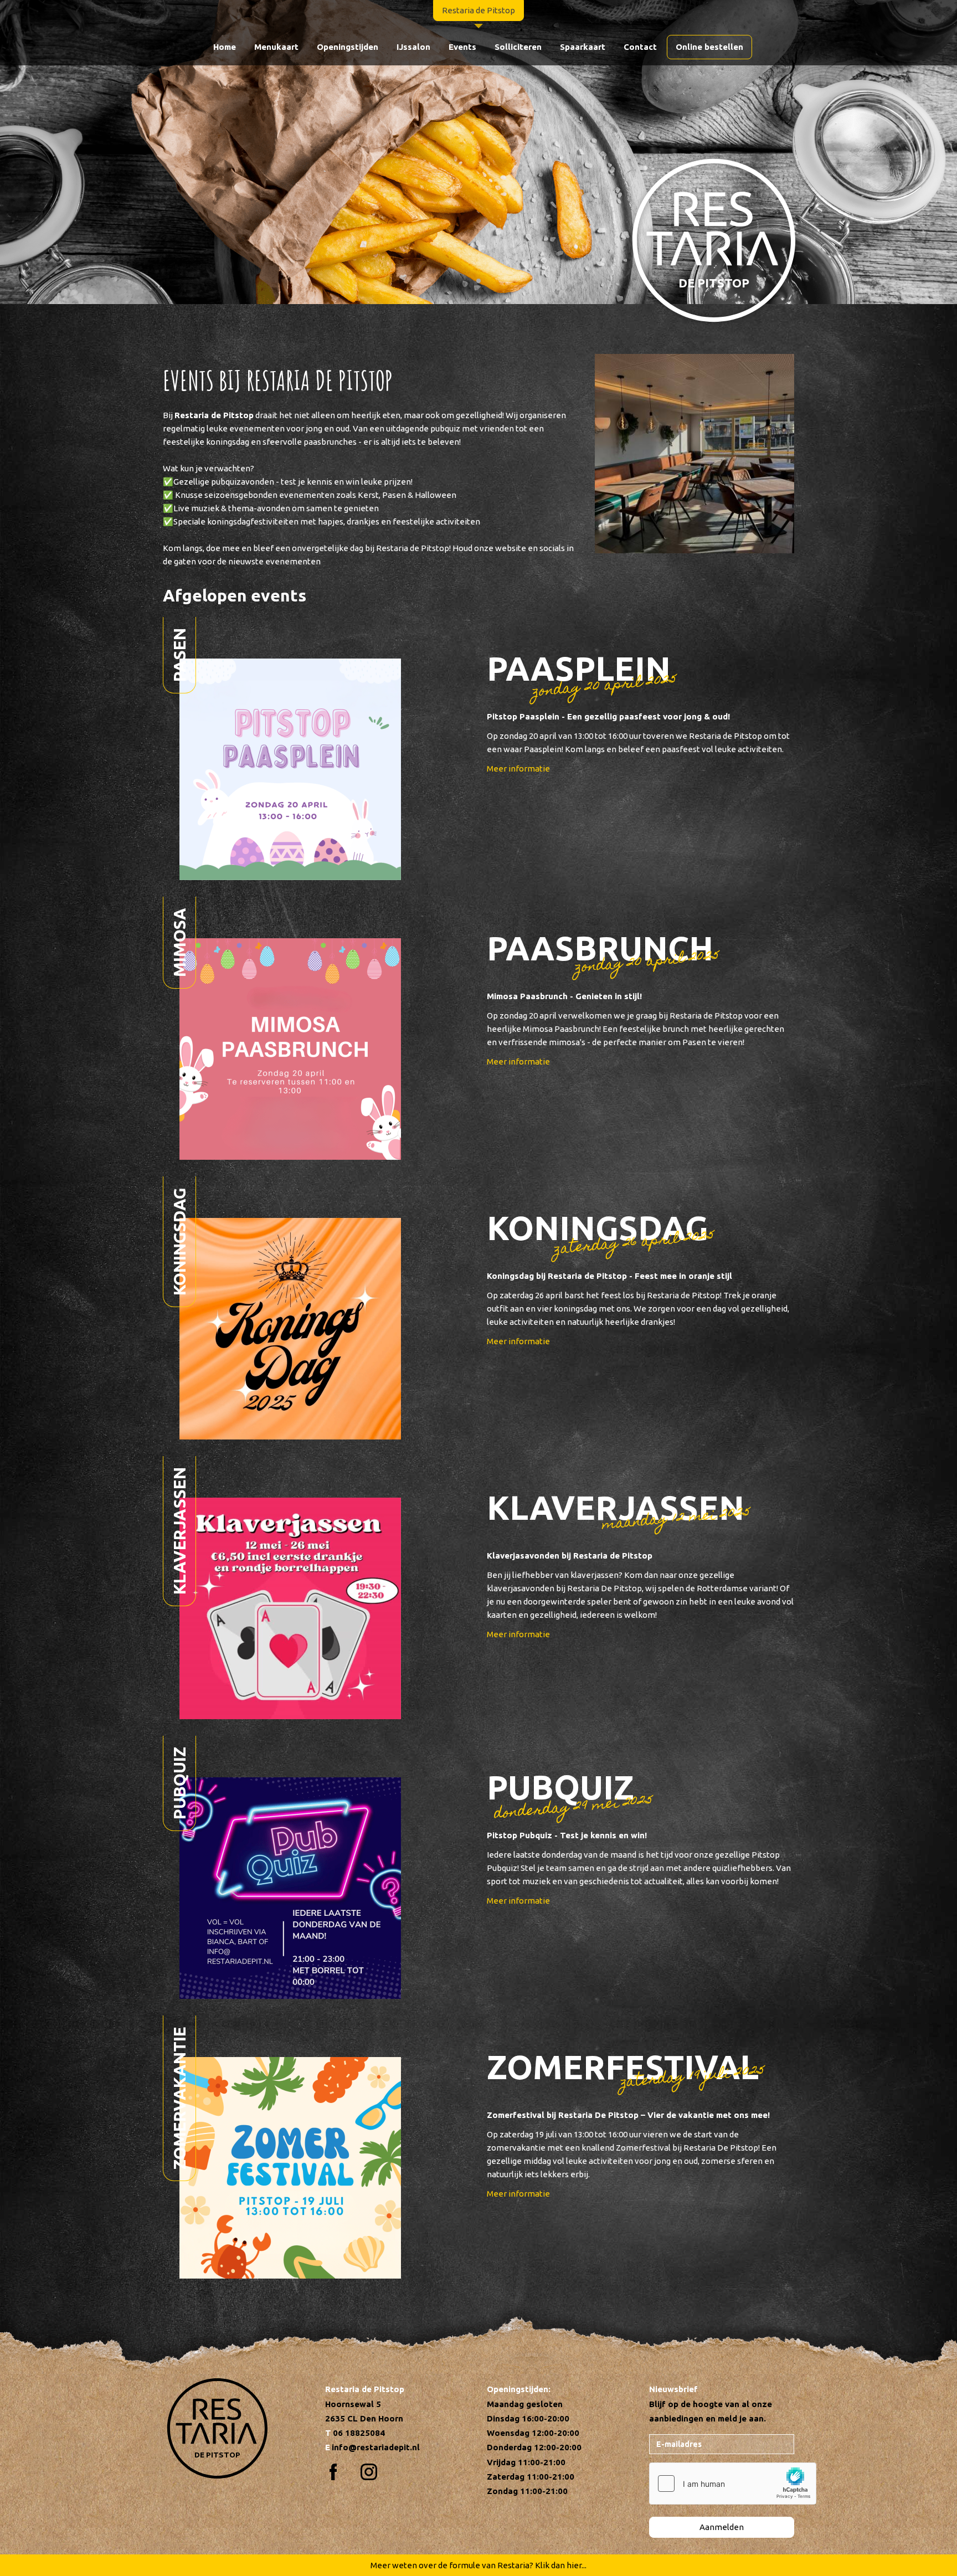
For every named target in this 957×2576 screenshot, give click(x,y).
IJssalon (413, 47)
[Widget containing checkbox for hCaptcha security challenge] (733, 2484)
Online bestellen (709, 47)
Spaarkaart (583, 47)
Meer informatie (518, 768)
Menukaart (276, 47)
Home (225, 47)
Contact (640, 47)
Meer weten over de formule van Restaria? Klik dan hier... (478, 2565)
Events (462, 47)
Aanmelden (722, 2527)
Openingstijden (348, 47)
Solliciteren (518, 47)
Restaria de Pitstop (478, 10)
